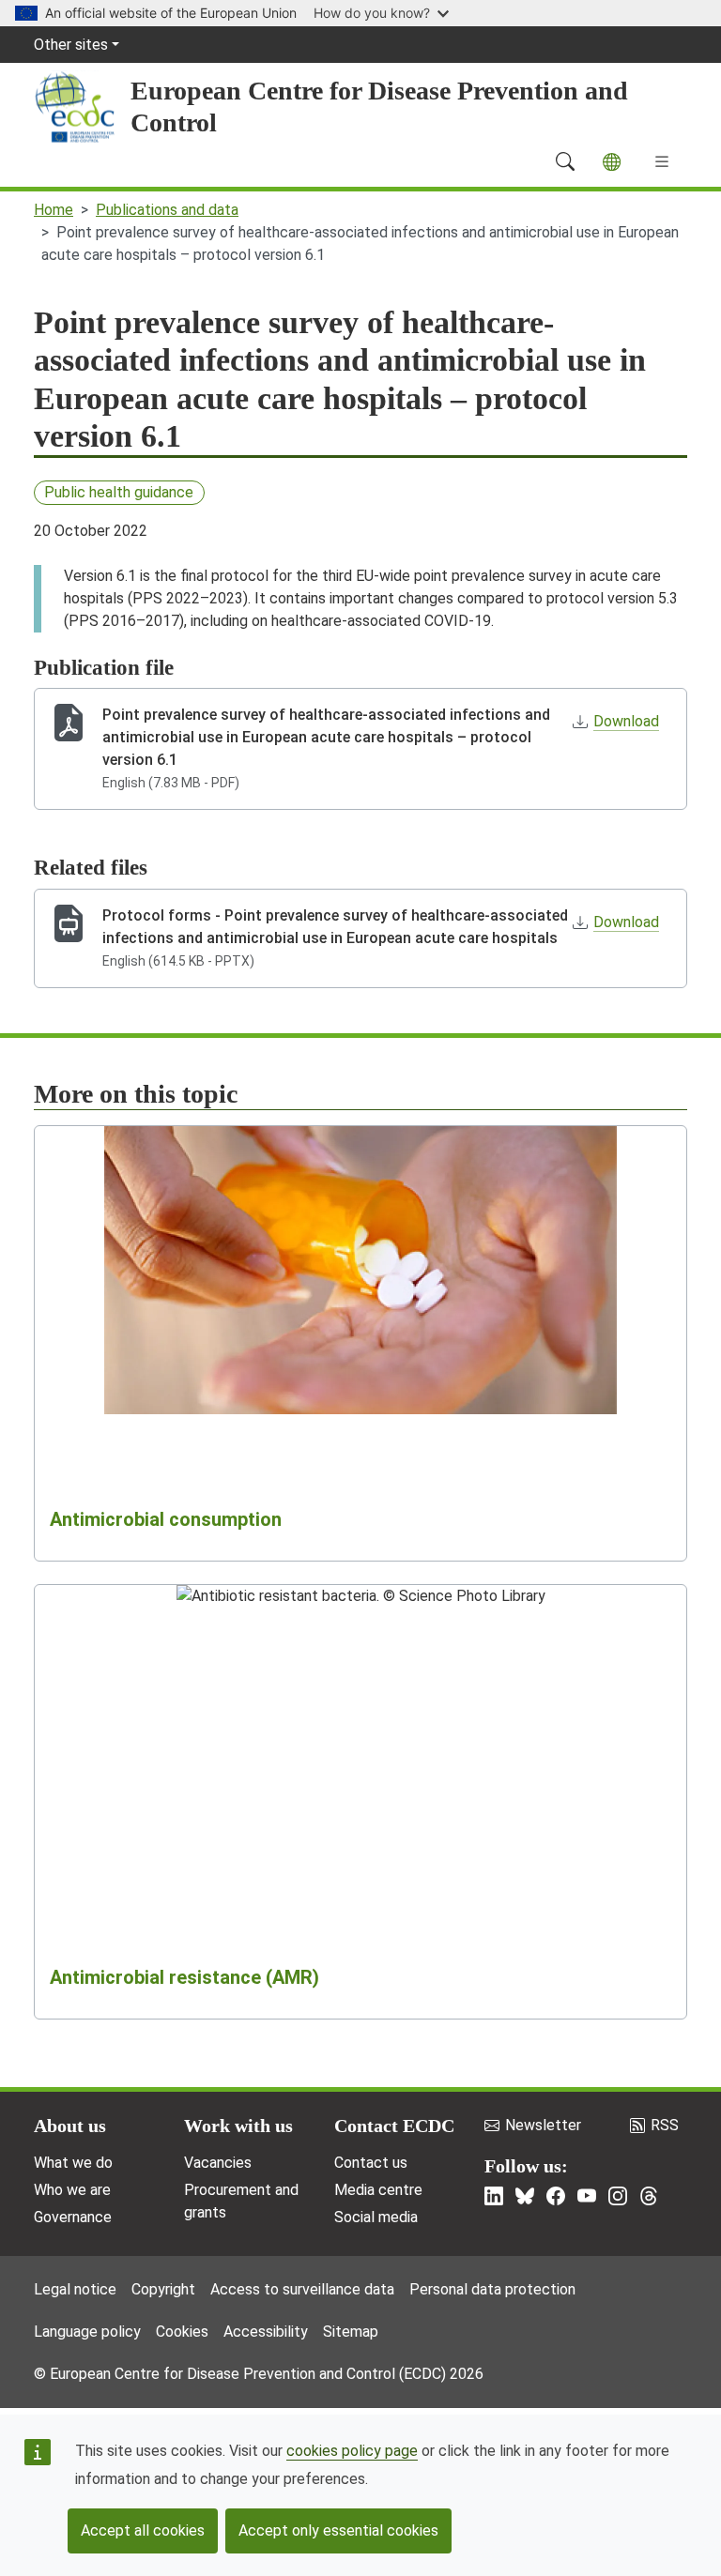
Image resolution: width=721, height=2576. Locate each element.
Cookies (182, 2332)
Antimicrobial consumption (166, 1519)
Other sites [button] (71, 45)
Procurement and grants (241, 2201)
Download (626, 721)
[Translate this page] (612, 162)
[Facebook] (556, 2196)
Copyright (163, 2289)
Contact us (371, 2163)
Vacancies (218, 2163)
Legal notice (75, 2289)
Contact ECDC (394, 2126)
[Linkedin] (494, 2196)
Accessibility (266, 2332)
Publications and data (167, 210)
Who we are (72, 2190)
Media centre (378, 2190)
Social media (376, 2217)
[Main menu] (662, 161)
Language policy (87, 2332)
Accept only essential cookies (338, 2530)
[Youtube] (587, 2196)
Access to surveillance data (302, 2289)
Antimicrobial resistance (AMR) (184, 1977)
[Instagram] (618, 2196)
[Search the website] (565, 161)
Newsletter (543, 2125)
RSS (665, 2125)
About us (70, 2126)
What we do (73, 2163)
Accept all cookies (143, 2530)
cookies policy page (352, 2451)
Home (54, 210)
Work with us (238, 2126)
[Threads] (649, 2196)
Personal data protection (492, 2289)
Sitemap (351, 2332)
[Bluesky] (525, 2196)
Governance (73, 2217)
